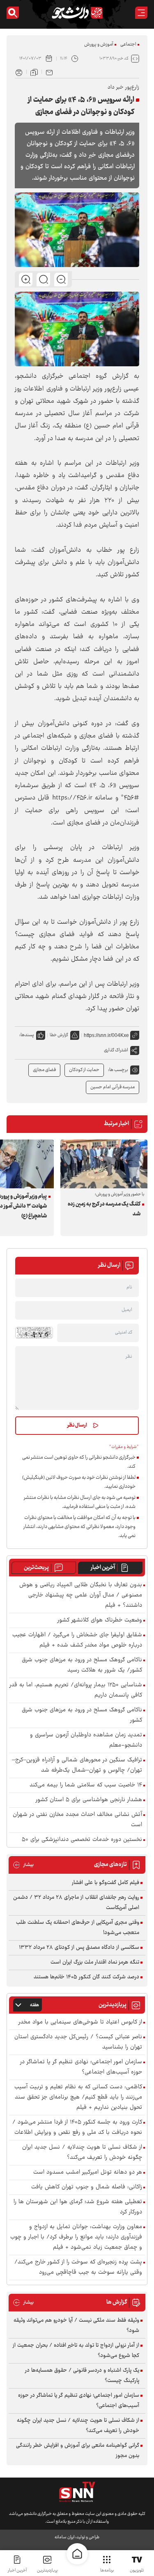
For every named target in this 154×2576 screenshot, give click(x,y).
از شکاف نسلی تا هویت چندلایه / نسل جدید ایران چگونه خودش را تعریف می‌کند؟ (82, 2153)
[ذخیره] (34, 72)
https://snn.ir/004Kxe (106, 1035)
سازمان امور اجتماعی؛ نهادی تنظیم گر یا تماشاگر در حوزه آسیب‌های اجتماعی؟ (81, 2067)
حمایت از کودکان (84, 1070)
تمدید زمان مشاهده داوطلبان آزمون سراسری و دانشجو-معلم (86, 1740)
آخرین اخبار (103, 1568)
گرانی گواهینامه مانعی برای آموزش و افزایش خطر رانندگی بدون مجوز (78, 2451)
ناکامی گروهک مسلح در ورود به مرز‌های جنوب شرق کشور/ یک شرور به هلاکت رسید (82, 1665)
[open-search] (13, 13)
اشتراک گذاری (116, 1050)
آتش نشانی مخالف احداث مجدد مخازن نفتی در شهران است (77, 1820)
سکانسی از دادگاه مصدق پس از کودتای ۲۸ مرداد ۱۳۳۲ (79, 1948)
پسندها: (27, 1035)
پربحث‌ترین (36, 1568)
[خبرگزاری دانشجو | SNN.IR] (77, 13)
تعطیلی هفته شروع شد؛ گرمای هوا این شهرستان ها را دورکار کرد (78, 2207)
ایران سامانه (64, 2537)
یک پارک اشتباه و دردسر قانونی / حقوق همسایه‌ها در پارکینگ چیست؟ (82, 2376)
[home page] (77, 2554)
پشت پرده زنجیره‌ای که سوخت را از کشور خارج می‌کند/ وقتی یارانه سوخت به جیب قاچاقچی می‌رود (78, 2268)
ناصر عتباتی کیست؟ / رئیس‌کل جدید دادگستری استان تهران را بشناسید (78, 2042)
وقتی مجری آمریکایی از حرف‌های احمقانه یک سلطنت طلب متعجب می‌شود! (78, 1928)
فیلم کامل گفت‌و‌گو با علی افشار (106, 1883)
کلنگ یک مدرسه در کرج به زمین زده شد (104, 1209)
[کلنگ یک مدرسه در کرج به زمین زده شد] (104, 1164)
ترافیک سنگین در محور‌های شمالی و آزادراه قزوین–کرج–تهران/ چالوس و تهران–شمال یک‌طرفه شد (77, 1765)
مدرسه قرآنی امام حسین (113, 1087)
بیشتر (23, 1865)
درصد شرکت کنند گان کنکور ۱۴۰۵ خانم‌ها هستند (86, 1977)
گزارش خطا (59, 1035)
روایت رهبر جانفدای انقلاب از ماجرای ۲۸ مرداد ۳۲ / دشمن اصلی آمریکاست (76, 1903)
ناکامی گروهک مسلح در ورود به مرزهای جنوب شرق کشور (82, 1715)
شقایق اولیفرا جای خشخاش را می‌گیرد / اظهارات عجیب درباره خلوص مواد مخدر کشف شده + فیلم (77, 1640)
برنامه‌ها (107, 2570)
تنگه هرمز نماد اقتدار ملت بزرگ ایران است (95, 1962)
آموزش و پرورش (99, 45)
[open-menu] (141, 13)
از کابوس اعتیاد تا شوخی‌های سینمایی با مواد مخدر (80, 2022)
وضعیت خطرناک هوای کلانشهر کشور (100, 1620)
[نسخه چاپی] (19, 72)
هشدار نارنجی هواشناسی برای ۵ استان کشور (89, 1800)
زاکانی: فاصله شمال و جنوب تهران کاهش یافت (87, 2187)
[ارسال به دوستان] (49, 72)
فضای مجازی (44, 1070)
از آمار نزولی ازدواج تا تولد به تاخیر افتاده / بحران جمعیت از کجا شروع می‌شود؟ (76, 2351)
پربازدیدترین (47, 2570)
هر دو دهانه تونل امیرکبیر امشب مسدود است (88, 2173)
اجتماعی (128, 45)
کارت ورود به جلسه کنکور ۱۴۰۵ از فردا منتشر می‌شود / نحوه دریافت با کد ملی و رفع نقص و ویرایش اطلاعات (77, 2128)
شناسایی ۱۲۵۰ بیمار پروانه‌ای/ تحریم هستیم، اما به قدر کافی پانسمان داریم (76, 1690)
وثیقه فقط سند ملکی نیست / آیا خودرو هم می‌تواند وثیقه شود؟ (76, 2326)
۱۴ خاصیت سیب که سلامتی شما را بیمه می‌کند (86, 1785)
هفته (34, 2005)
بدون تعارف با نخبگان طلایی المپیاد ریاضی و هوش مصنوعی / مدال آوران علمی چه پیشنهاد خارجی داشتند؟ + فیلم (81, 1595)
